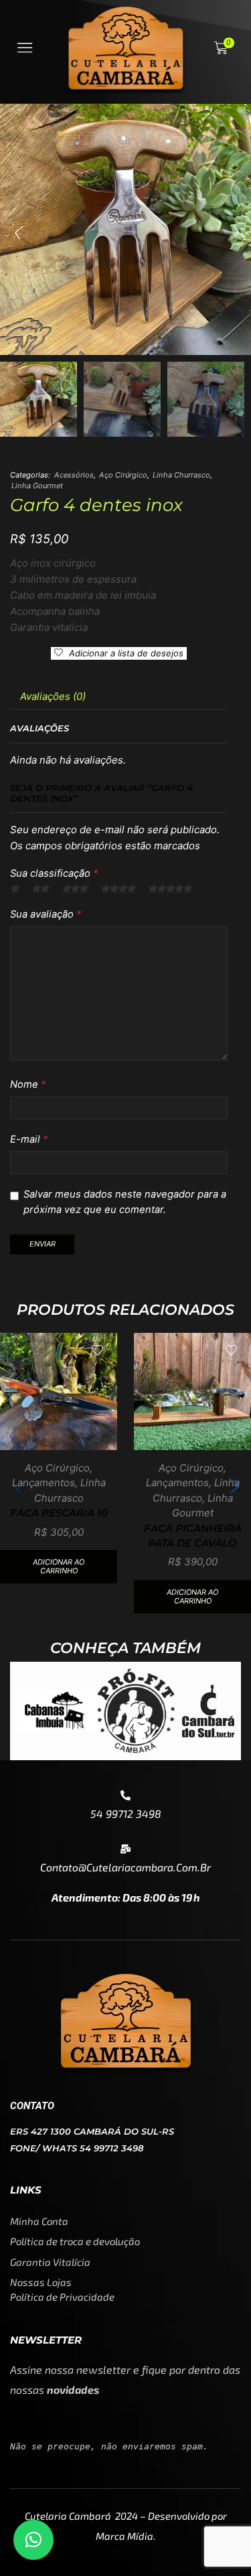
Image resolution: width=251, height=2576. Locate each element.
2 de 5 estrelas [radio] (40, 889)
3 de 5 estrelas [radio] (75, 889)
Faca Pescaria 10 (59, 1513)
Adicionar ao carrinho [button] (59, 1566)
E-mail (29, 1139)
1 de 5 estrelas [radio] (14, 889)
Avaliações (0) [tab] (53, 696)
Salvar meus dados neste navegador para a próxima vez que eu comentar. (125, 1202)
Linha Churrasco (181, 475)
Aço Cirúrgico (123, 475)
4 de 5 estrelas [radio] (118, 889)
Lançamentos (44, 1483)
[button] (17, 233)
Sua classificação (54, 873)
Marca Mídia (124, 2536)
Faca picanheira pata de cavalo (193, 1536)
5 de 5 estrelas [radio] (170, 889)
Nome (28, 1084)
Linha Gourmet (37, 486)
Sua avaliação (46, 914)
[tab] (53, 696)
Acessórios (74, 475)
